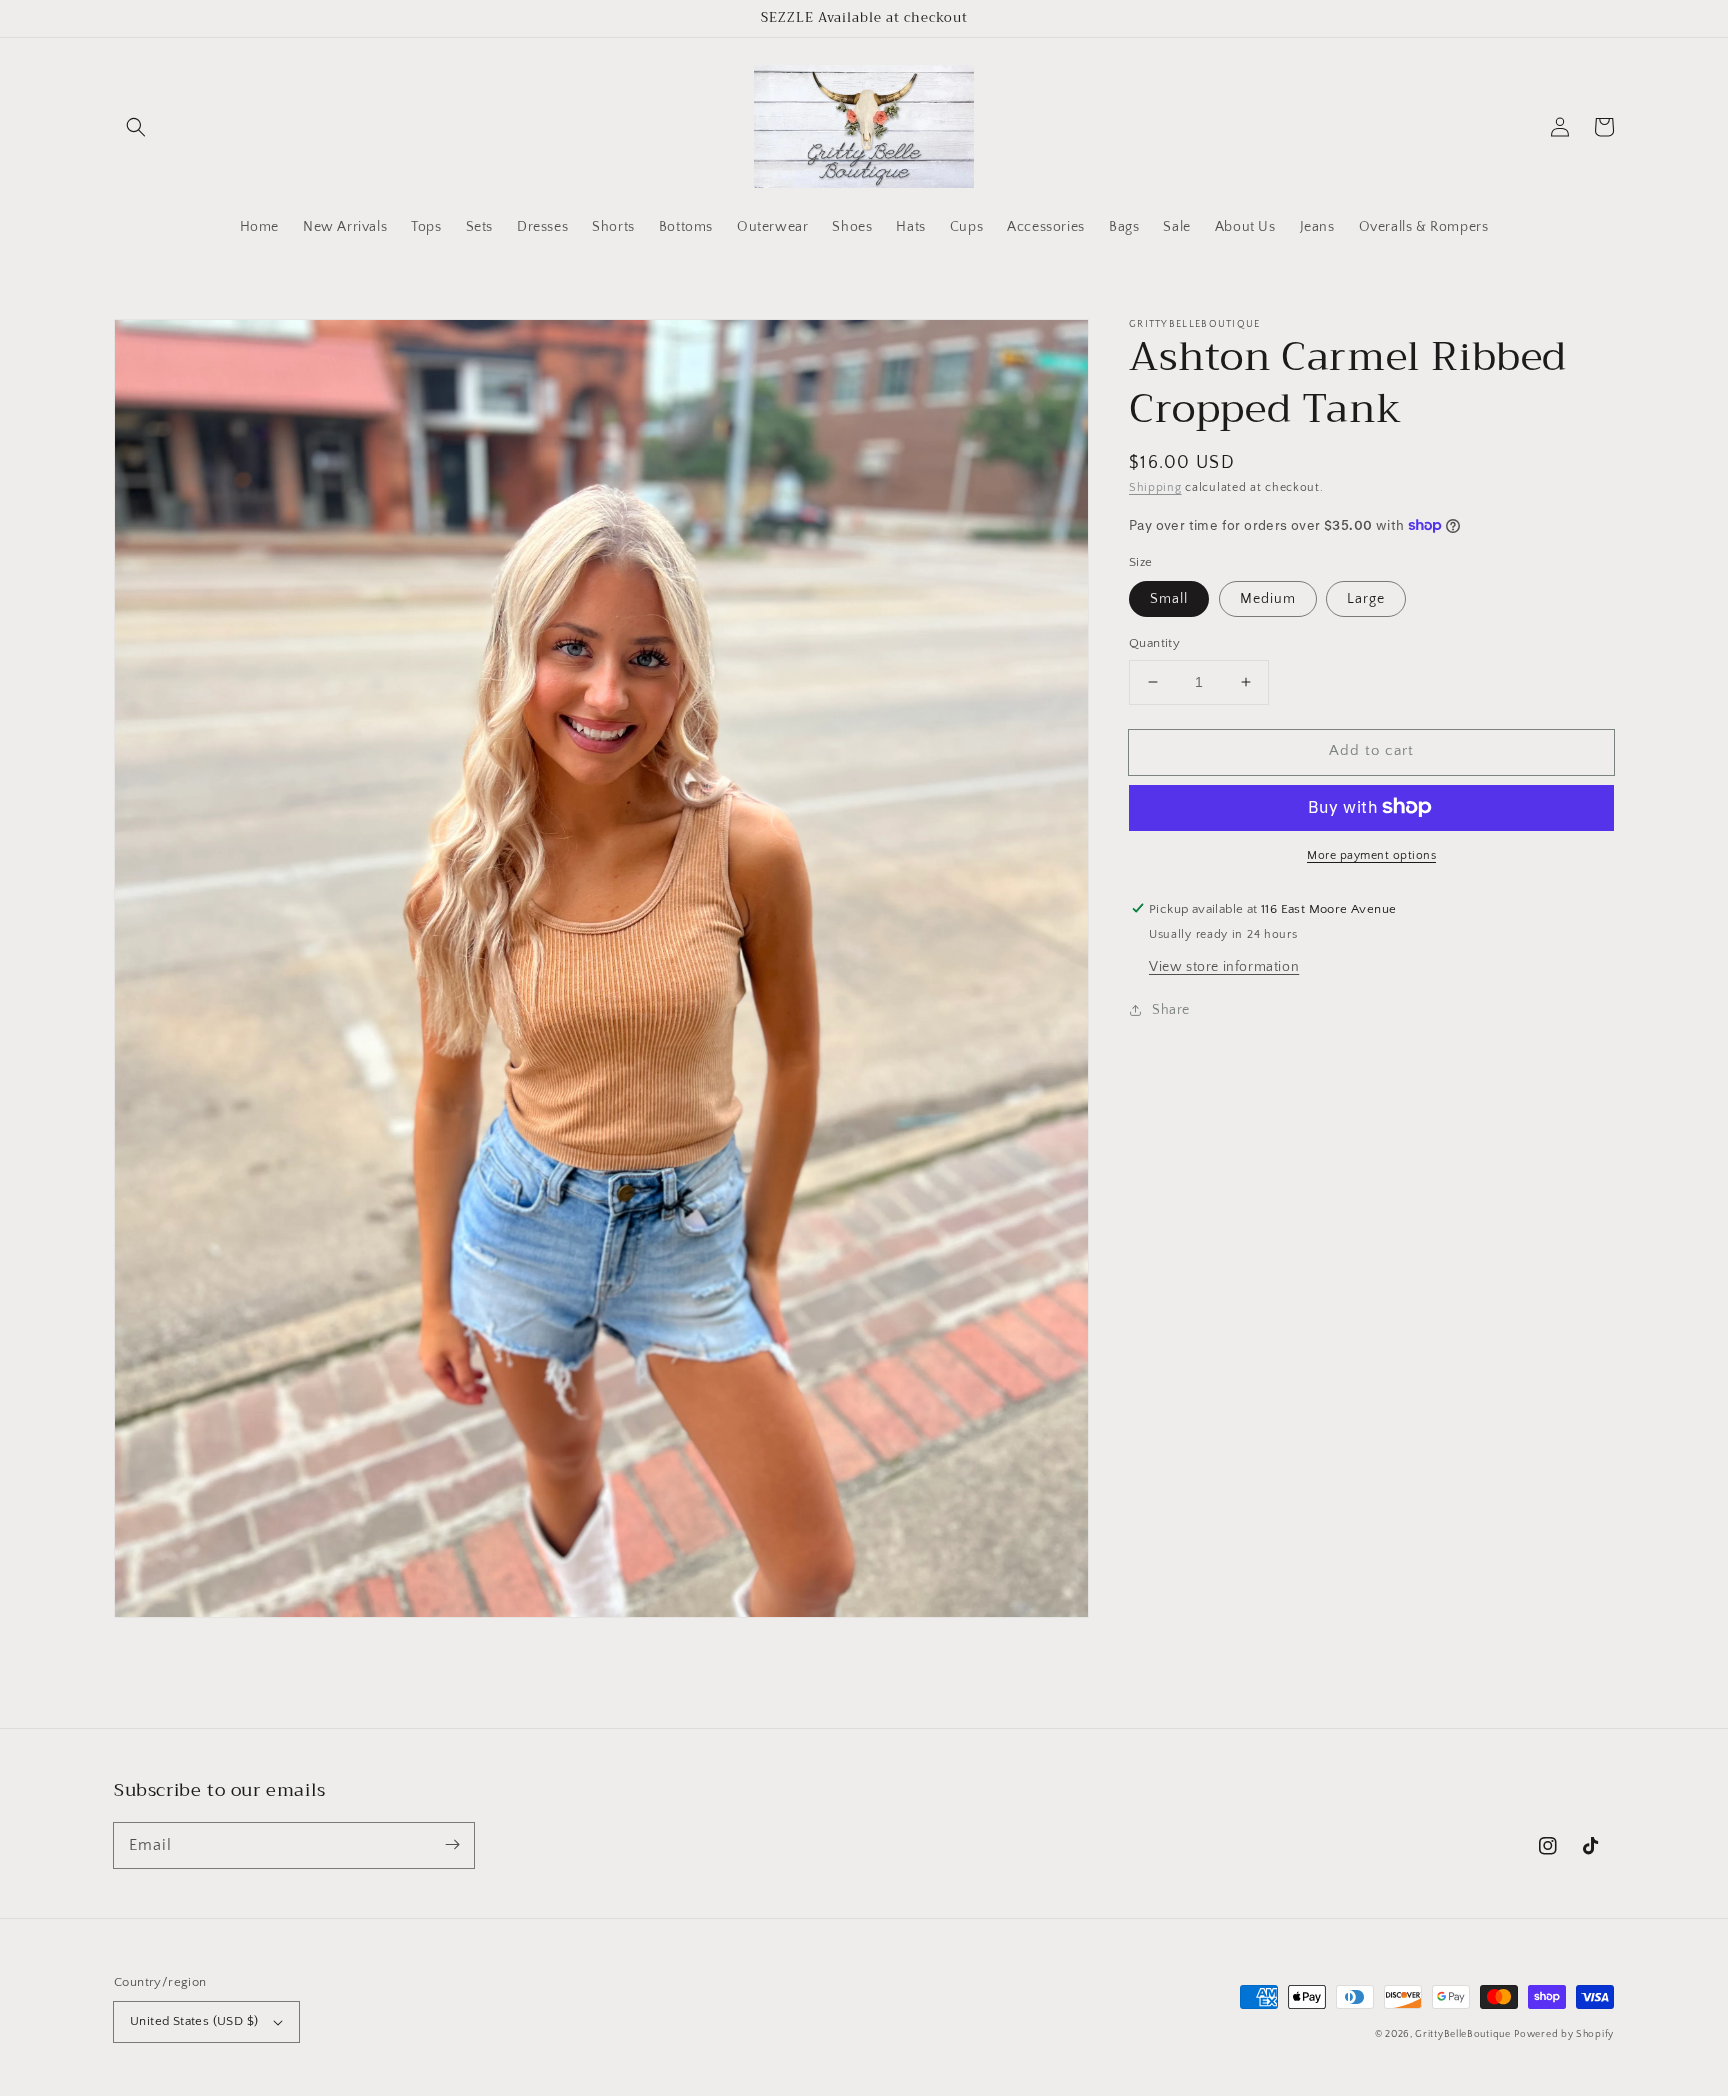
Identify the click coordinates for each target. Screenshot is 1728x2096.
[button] (136, 127)
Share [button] (1171, 1009)
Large (1366, 599)
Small (1169, 599)
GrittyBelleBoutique (1462, 2034)
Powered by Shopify (1564, 2034)
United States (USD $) (194, 2021)
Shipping (1155, 487)
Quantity (1154, 643)
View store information (1224, 966)
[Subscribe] (452, 1845)
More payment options (1371, 854)
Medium (1268, 599)
